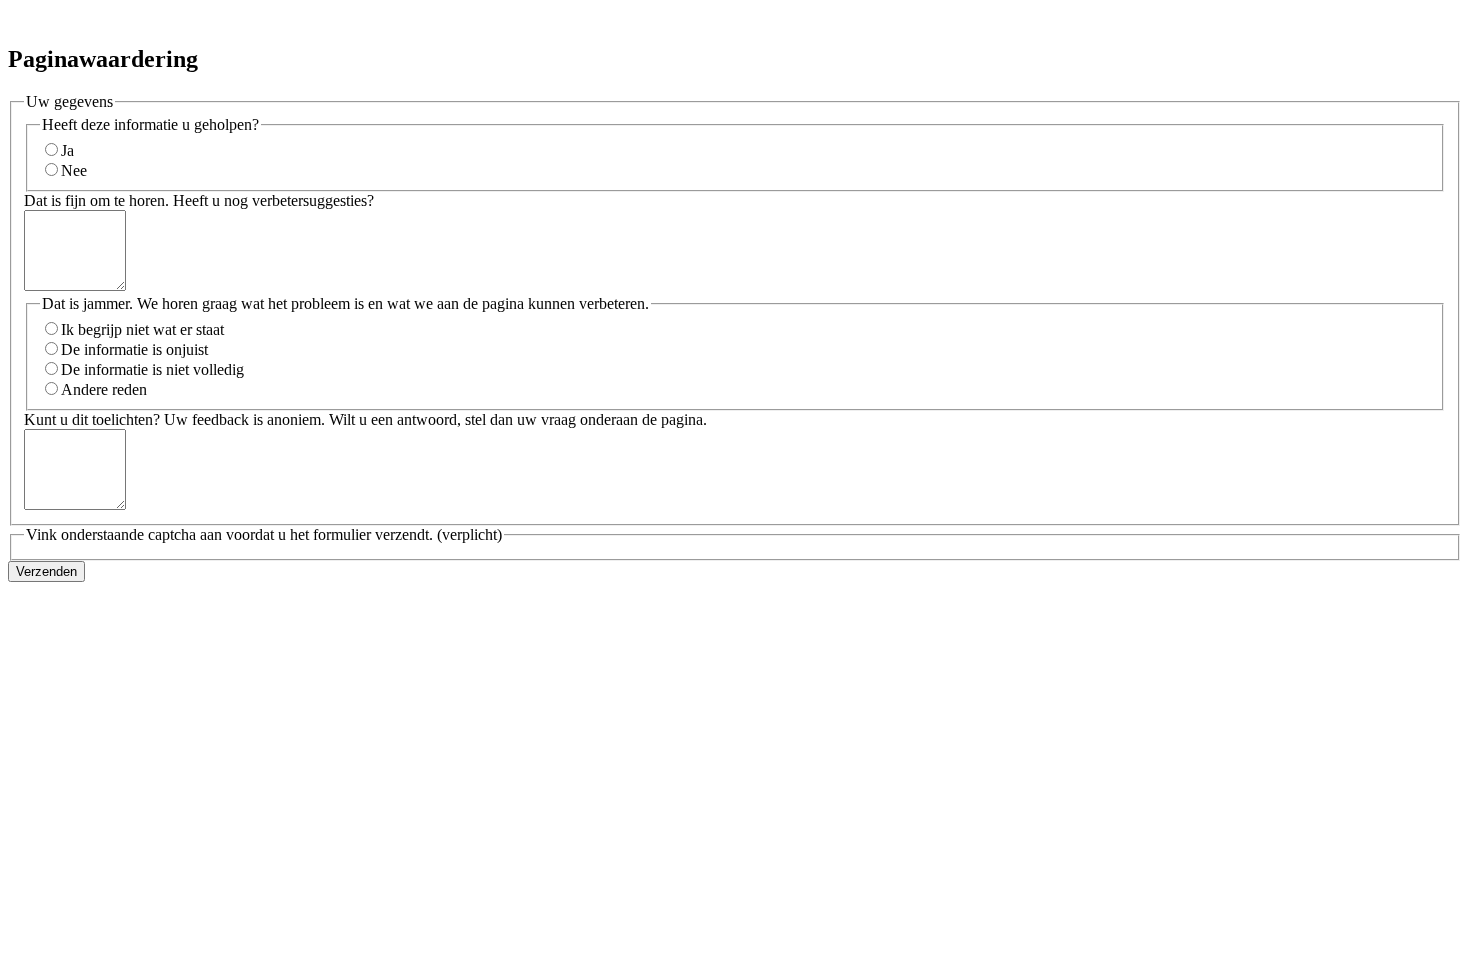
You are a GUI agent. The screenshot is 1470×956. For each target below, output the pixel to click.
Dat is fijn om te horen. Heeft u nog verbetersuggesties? (199, 200)
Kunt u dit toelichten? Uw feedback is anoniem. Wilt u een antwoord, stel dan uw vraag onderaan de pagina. (365, 419)
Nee (74, 170)
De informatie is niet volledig (152, 369)
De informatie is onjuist (134, 349)
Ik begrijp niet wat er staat (142, 329)
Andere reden (104, 389)
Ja (67, 150)
